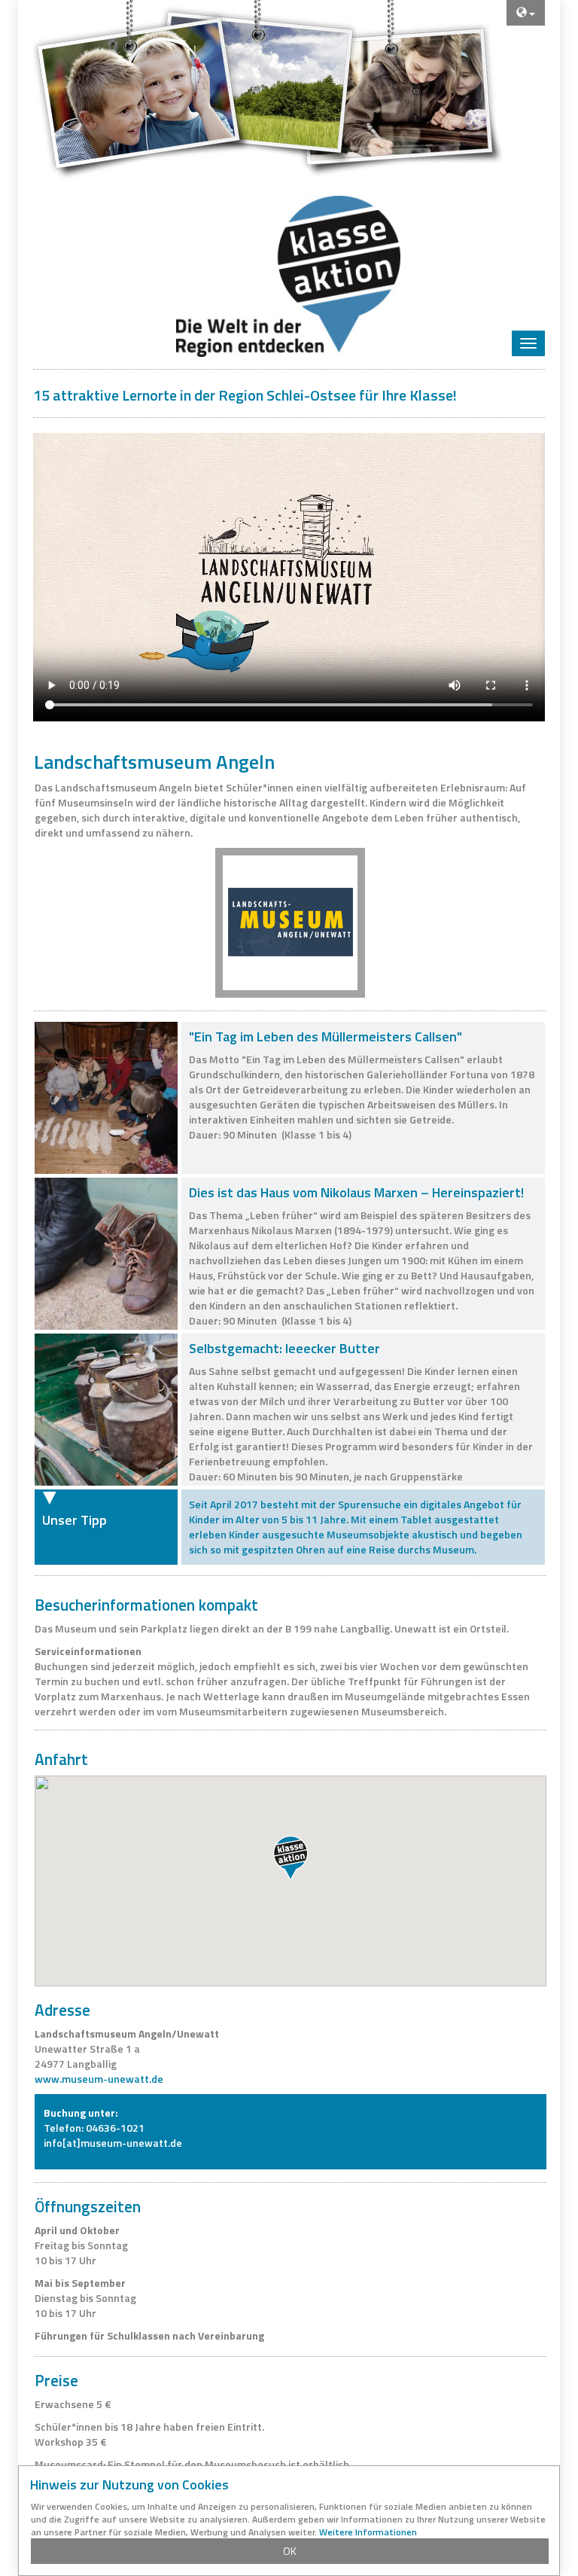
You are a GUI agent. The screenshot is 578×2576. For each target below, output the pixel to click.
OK (290, 2551)
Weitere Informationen (368, 2532)
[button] (291, 1858)
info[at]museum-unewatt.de (113, 2143)
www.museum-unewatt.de (99, 2079)
